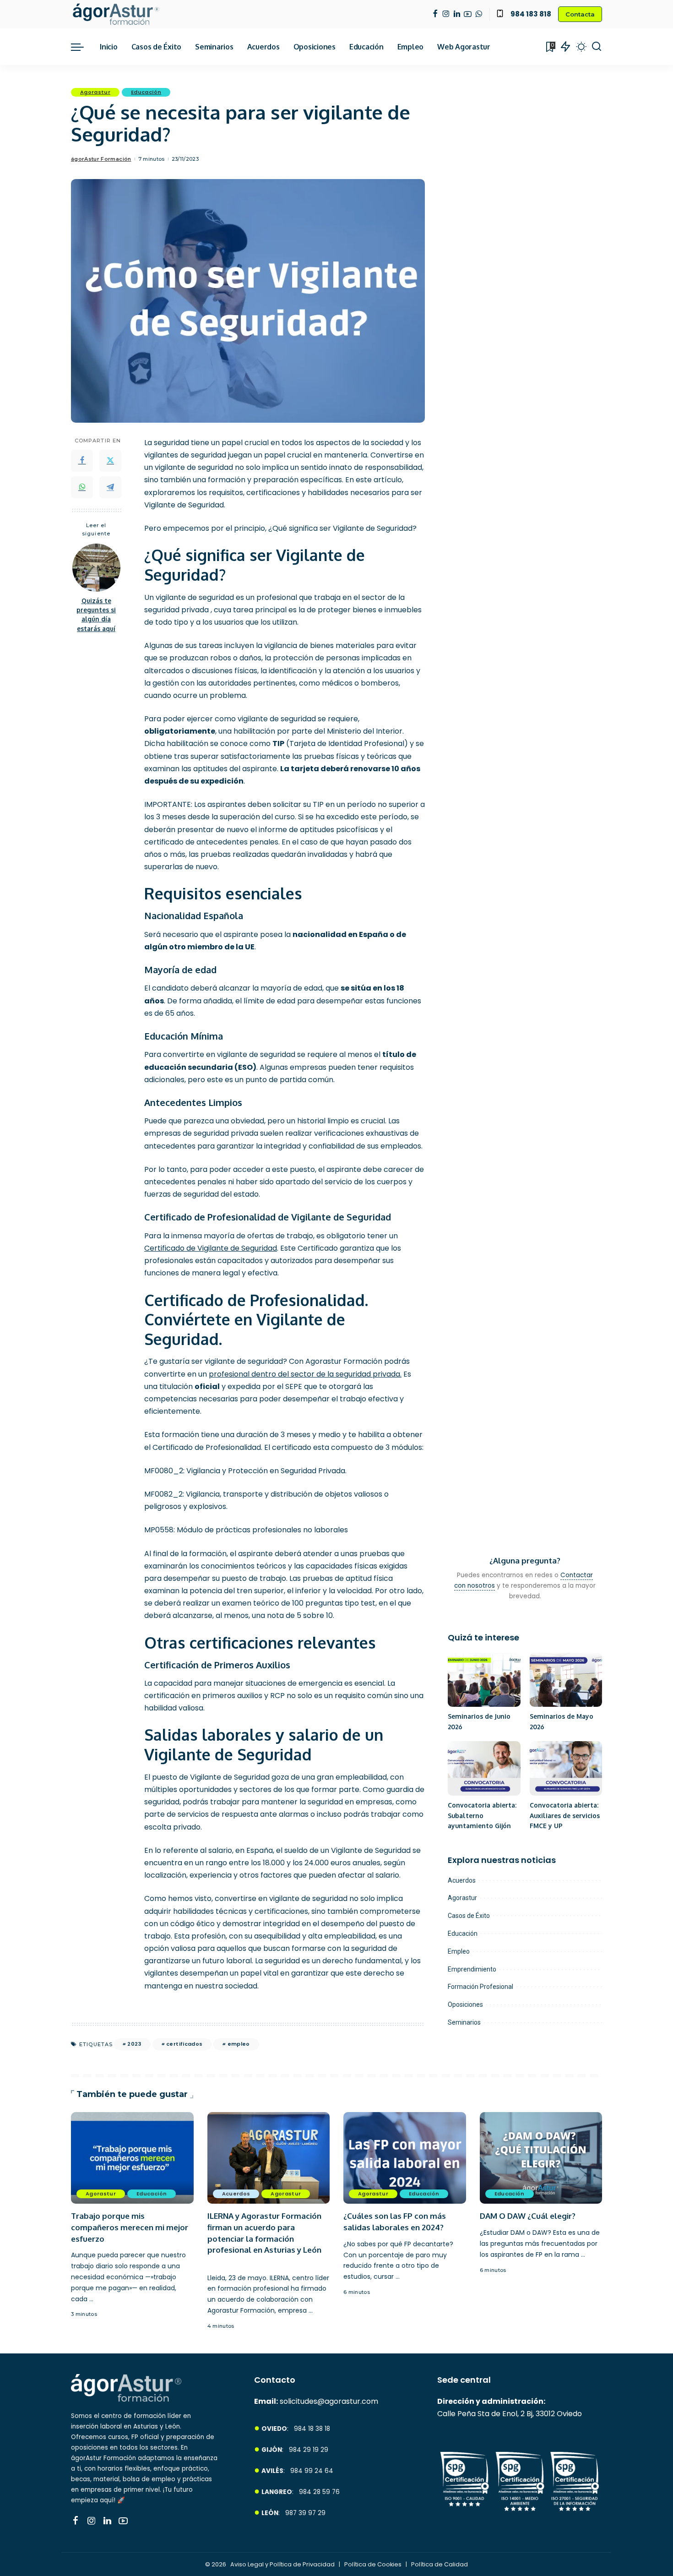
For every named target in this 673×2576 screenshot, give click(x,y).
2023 (134, 2044)
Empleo (459, 1951)
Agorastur (95, 92)
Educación (146, 92)
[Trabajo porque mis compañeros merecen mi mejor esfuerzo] (132, 2158)
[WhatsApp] (479, 14)
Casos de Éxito (469, 1916)
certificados (184, 2044)
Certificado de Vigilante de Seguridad (211, 1248)
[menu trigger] (82, 47)
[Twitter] (110, 461)
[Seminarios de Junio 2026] (484, 1680)
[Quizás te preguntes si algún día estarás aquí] (96, 568)
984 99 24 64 (312, 2471)
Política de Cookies (374, 2564)
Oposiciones (465, 2004)
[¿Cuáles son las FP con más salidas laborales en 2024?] (405, 2158)
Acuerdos (462, 1880)
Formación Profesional (480, 1987)
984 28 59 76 (319, 2492)
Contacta (580, 14)
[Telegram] (110, 487)
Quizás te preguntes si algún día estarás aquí (96, 615)
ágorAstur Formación (101, 159)
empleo (239, 2044)
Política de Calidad (440, 2564)
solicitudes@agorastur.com (329, 2401)
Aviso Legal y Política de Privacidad (283, 2564)
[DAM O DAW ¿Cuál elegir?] (541, 2158)
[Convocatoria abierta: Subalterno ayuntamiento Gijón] (484, 1768)
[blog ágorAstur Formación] (116, 14)
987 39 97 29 (305, 2513)
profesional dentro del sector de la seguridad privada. (305, 1374)
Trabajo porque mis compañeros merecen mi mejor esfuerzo (130, 2227)
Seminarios (464, 2022)
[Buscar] (597, 47)
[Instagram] (446, 14)
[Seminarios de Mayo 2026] (566, 1680)
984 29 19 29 (309, 2450)
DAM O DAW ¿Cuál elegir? (528, 2216)
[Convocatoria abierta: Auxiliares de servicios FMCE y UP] (566, 1768)
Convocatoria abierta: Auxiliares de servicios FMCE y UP (565, 1815)
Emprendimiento (472, 1969)
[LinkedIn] (457, 14)
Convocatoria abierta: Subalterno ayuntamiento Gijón (482, 1815)
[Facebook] (435, 14)
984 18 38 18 (312, 2429)
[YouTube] (468, 14)
